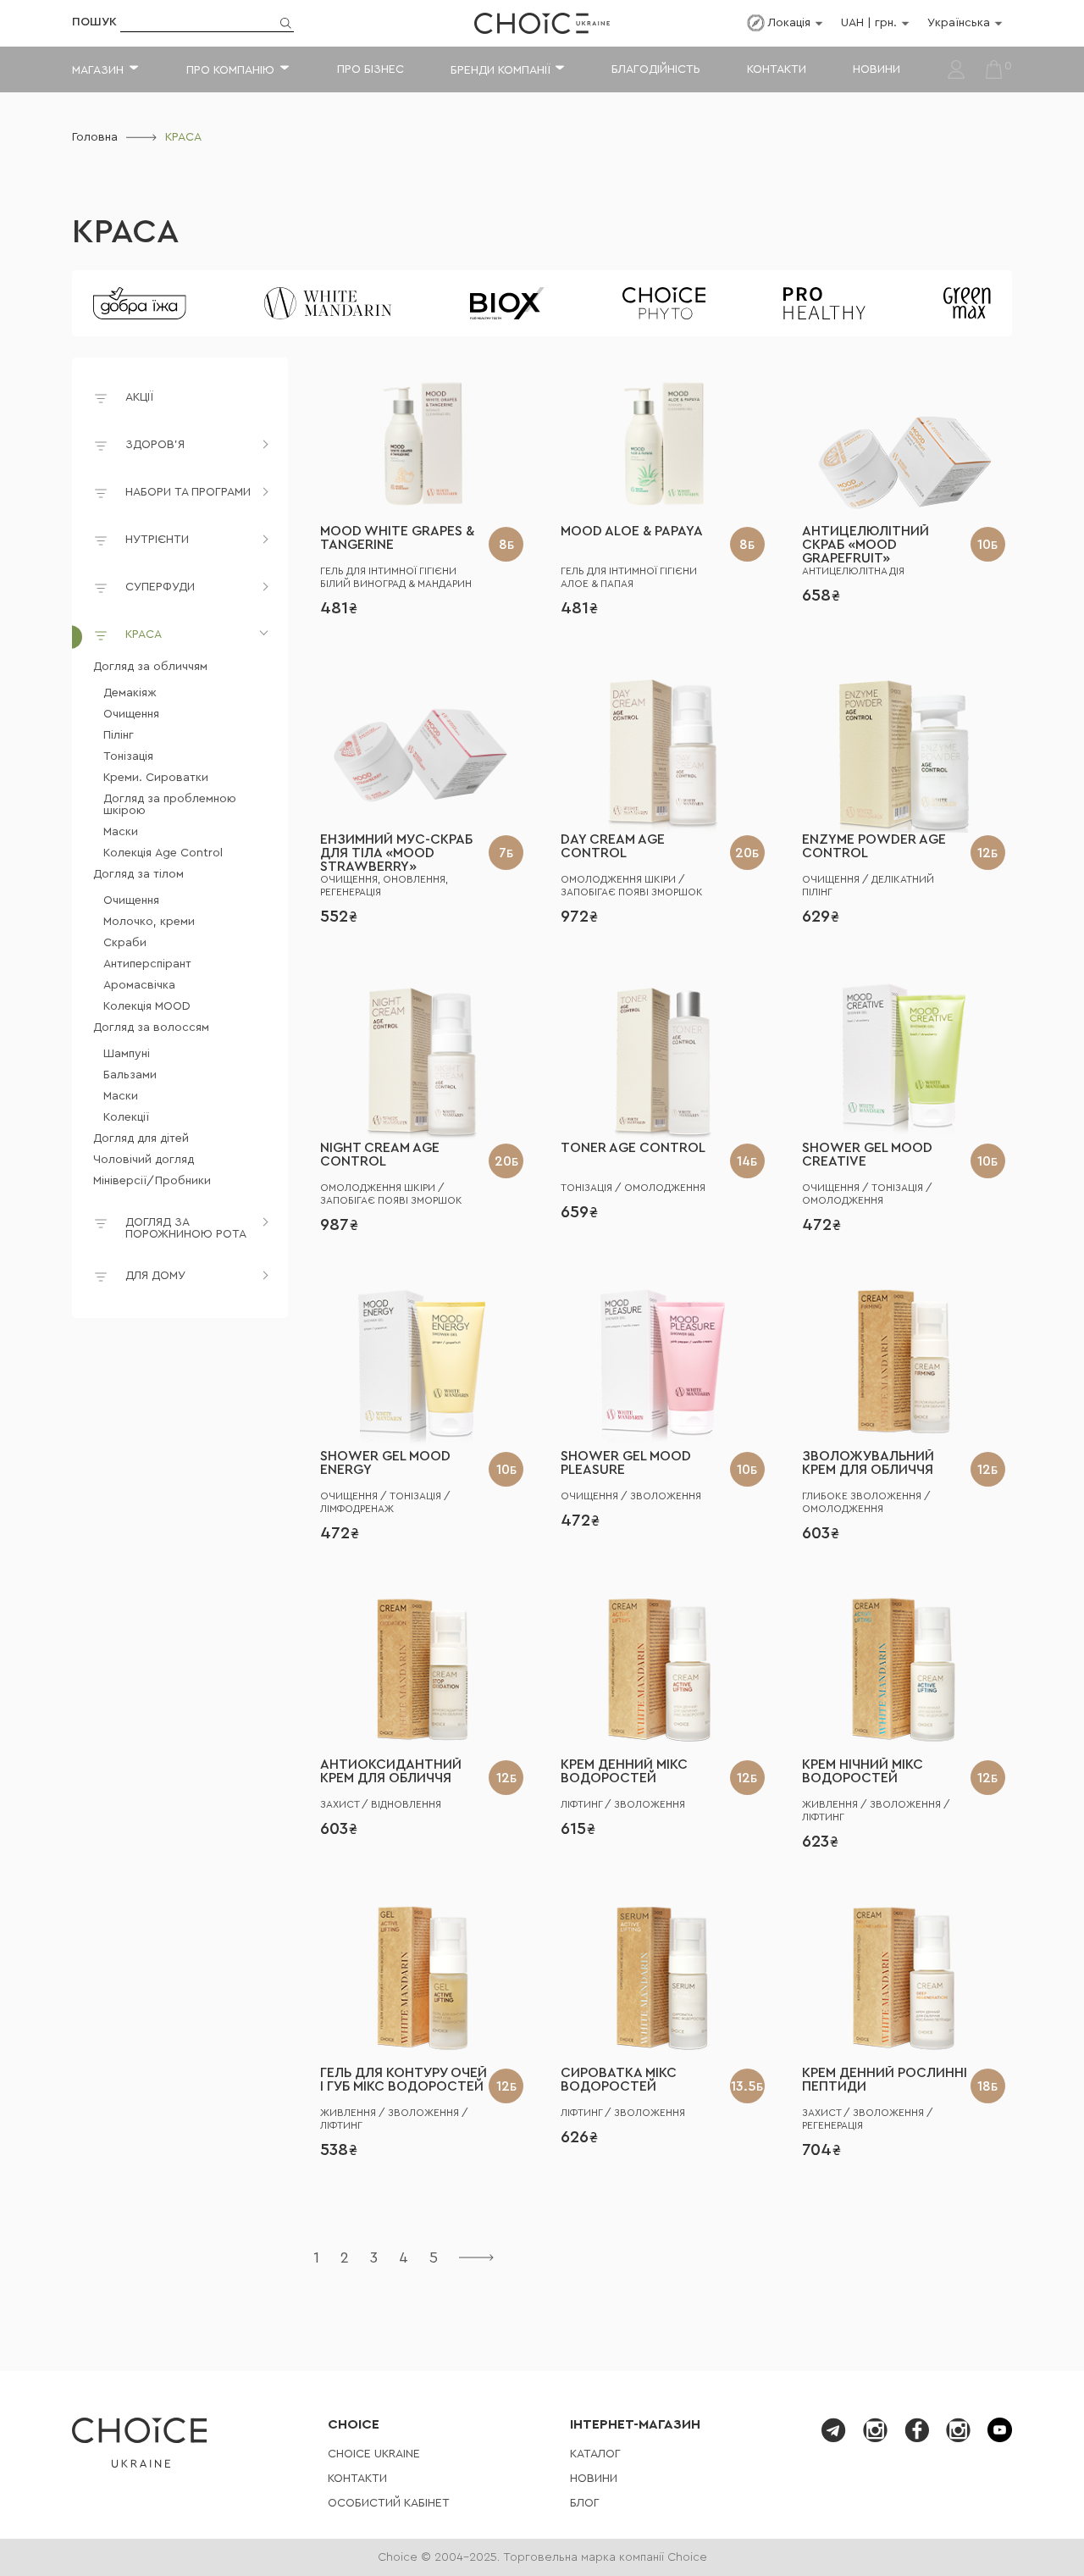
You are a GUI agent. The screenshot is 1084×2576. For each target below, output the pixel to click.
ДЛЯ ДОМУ (155, 1276)
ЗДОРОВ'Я (155, 445)
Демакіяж (130, 693)
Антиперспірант (147, 964)
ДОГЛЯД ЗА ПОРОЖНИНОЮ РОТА (186, 1228)
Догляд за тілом (138, 874)
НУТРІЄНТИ (157, 540)
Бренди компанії (500, 70)
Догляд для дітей (141, 1138)
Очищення (131, 714)
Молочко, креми (149, 922)
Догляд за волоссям (151, 1028)
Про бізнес (371, 69)
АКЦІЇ (139, 397)
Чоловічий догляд (144, 1160)
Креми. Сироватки (156, 778)
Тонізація (128, 756)
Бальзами (130, 1075)
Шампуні (127, 1054)
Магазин (98, 70)
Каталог (595, 2454)
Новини (877, 69)
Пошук (94, 22)
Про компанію (230, 70)
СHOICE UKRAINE (374, 2454)
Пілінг (119, 735)
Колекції (126, 1117)
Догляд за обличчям (150, 667)
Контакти (777, 69)
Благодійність (656, 69)
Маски (121, 832)
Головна (95, 137)
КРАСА (125, 232)
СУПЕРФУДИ (160, 587)
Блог (585, 2503)
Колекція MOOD (147, 1006)
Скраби (125, 943)
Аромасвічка (139, 985)
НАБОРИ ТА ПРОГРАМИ (188, 492)
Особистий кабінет (389, 2503)
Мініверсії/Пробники (152, 1181)
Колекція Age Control (163, 853)
